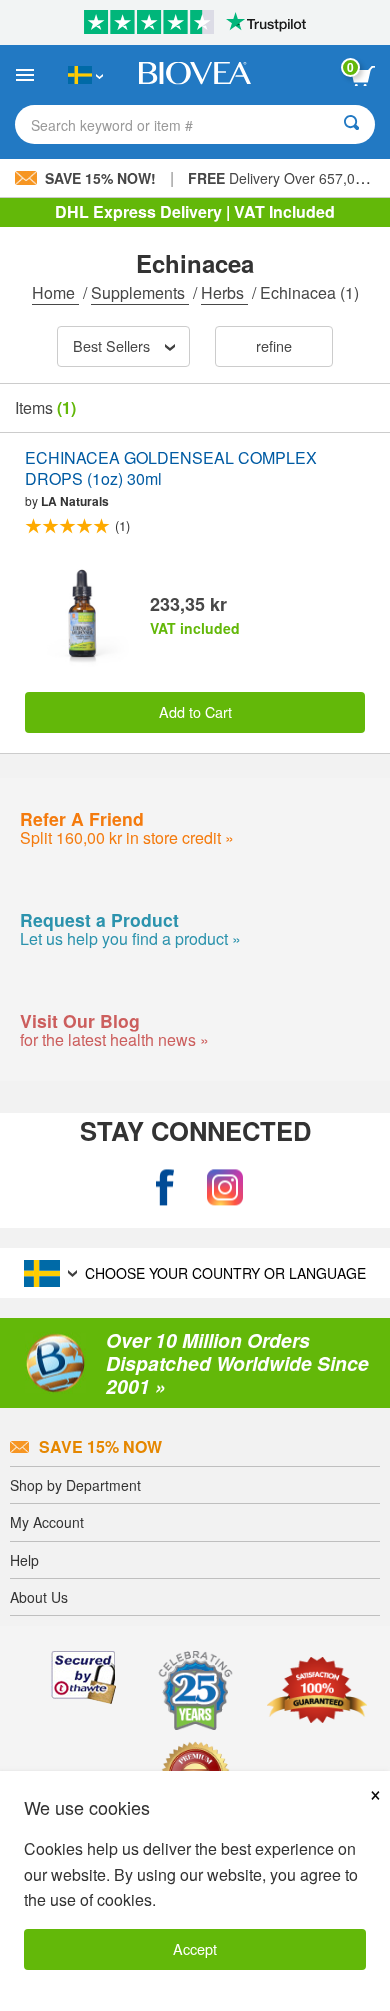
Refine (274, 345)
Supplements (140, 292)
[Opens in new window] (165, 1187)
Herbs (224, 292)
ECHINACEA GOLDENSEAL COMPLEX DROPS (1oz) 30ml (171, 469)
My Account (47, 1522)
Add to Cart (195, 711)
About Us (39, 1597)
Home (55, 292)
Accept (195, 1948)
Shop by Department (75, 1485)
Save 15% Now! (100, 178)
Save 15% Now (100, 1446)
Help (24, 1560)
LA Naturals (75, 501)
